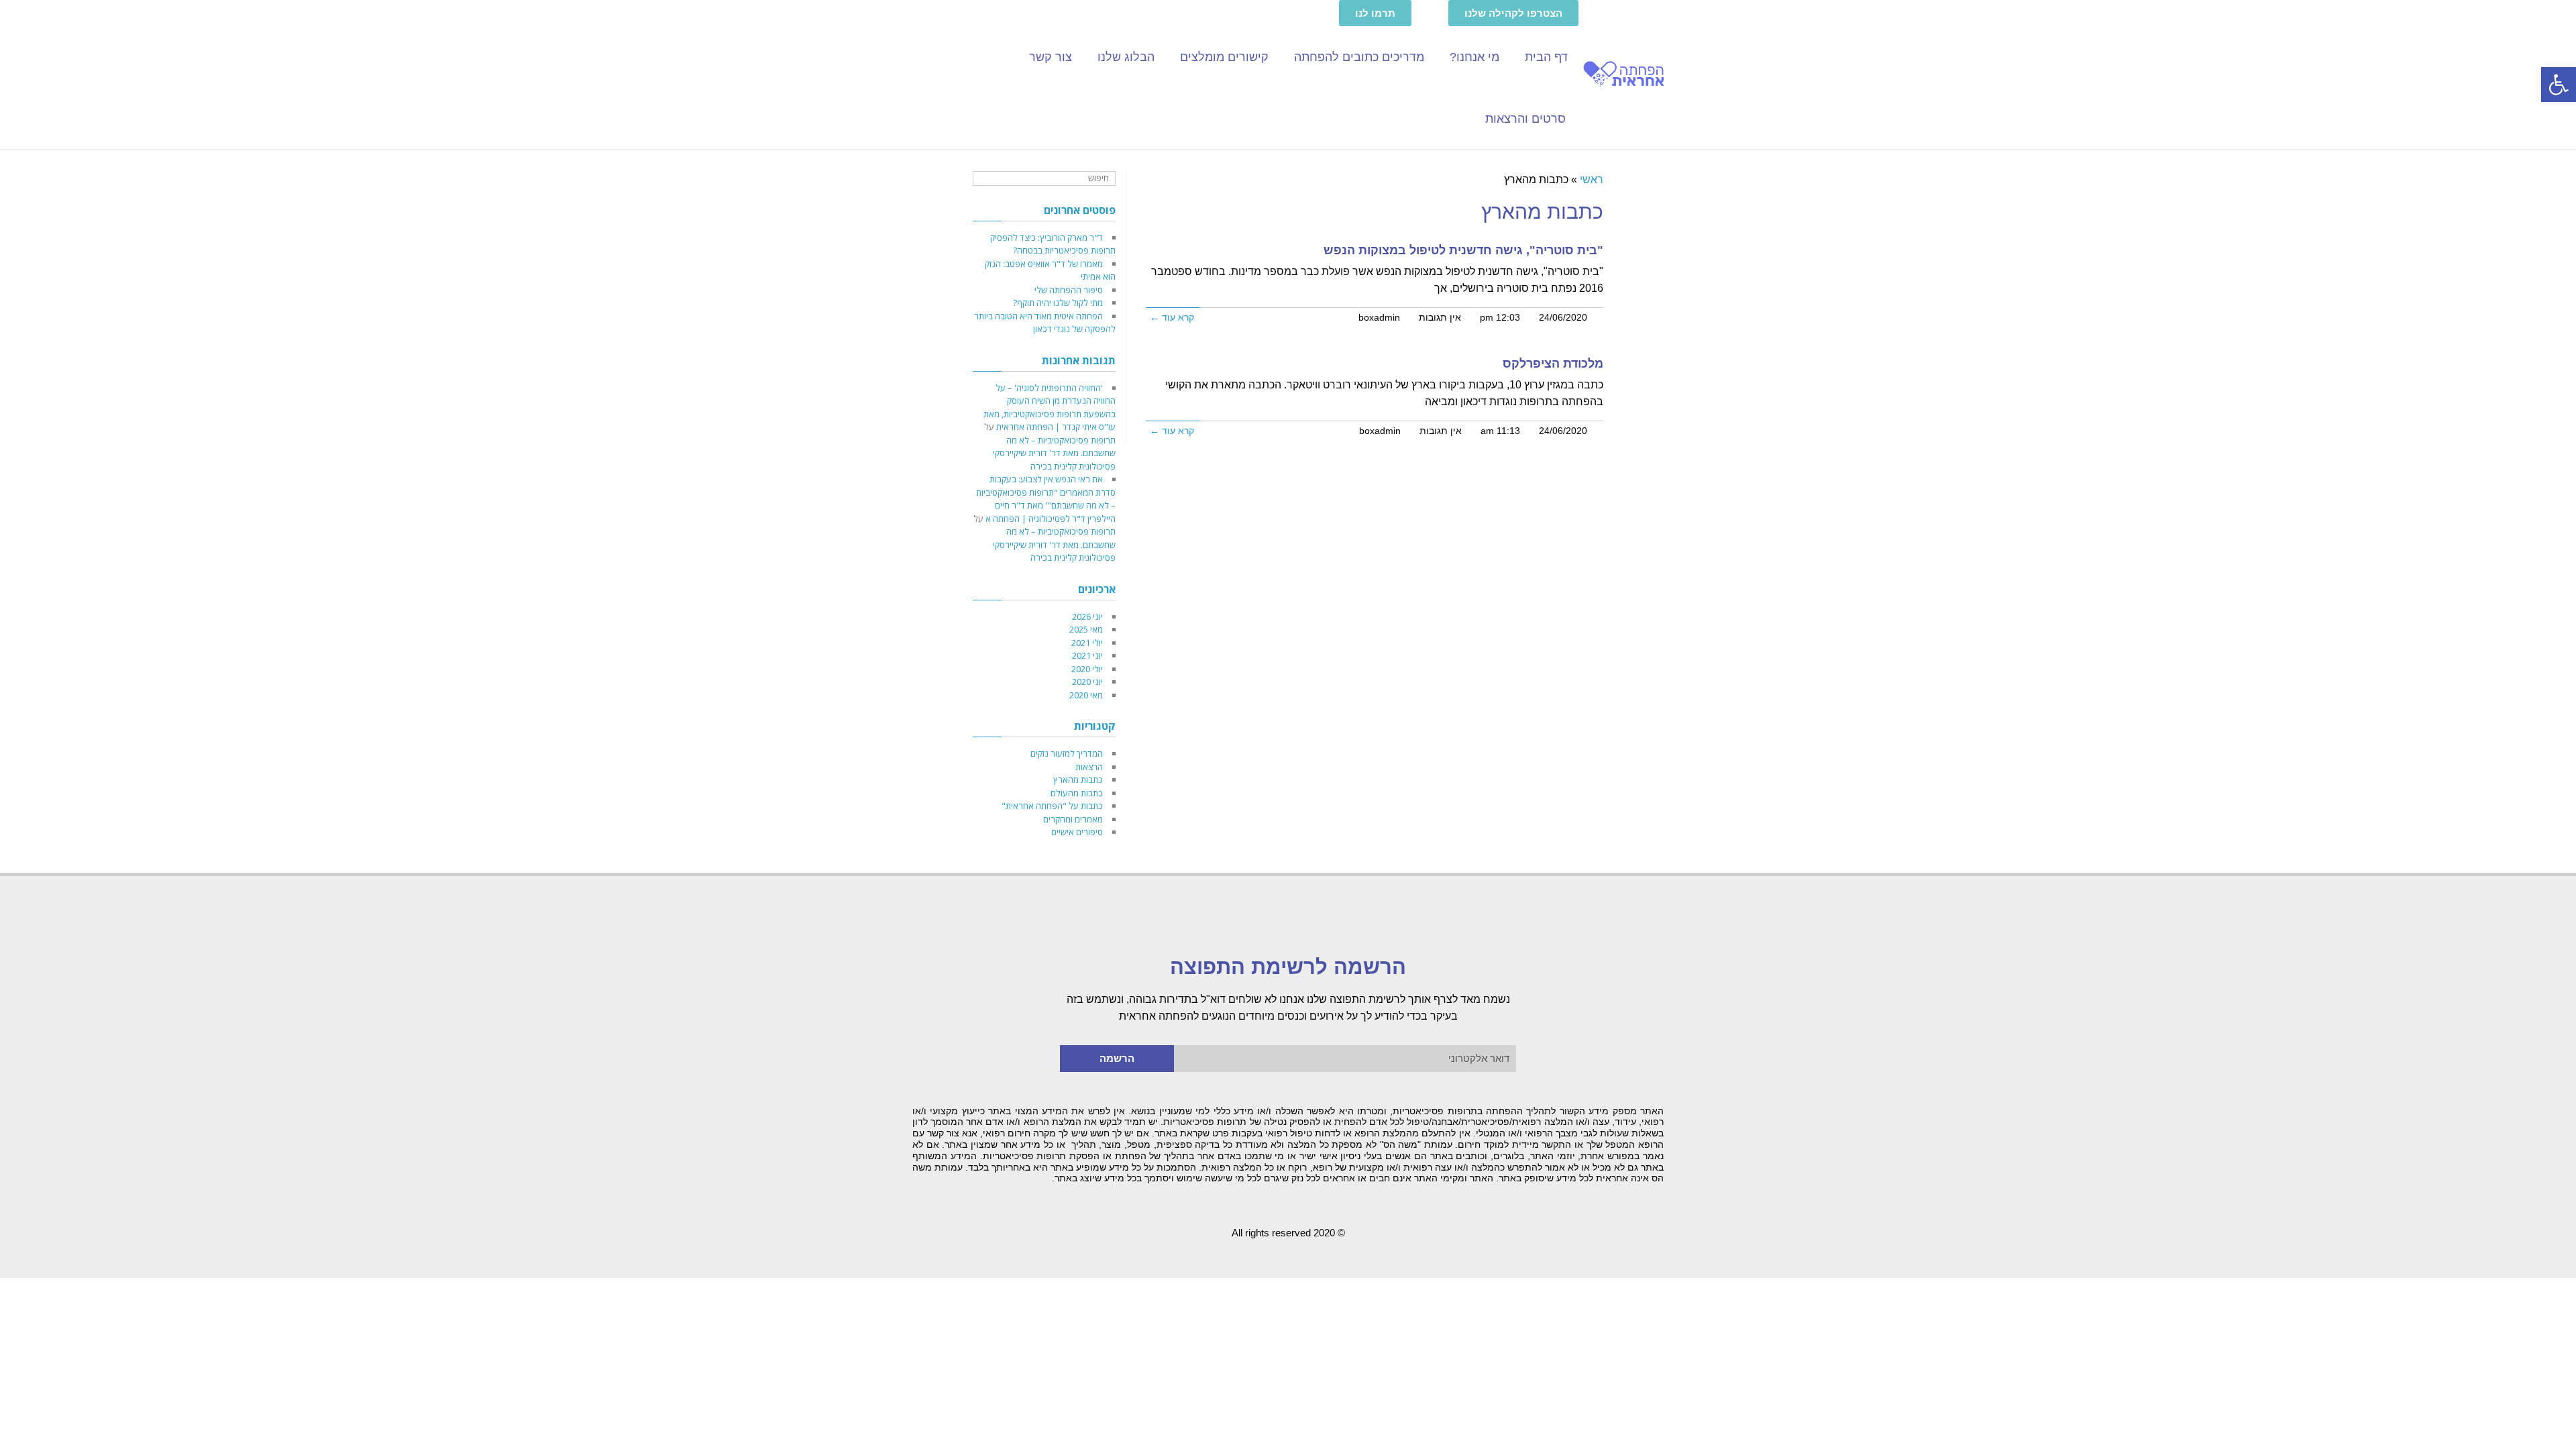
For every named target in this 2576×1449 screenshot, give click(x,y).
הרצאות (1089, 767)
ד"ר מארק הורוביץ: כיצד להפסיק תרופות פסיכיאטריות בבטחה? (1053, 244)
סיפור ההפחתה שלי (1069, 290)
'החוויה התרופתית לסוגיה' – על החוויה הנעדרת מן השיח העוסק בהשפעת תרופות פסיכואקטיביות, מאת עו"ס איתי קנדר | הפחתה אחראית (1050, 408)
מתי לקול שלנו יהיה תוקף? (1058, 303)
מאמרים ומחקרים (1073, 819)
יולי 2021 (1087, 643)
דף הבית (1546, 57)
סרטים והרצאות (1525, 119)
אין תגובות (1440, 318)
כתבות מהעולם (1077, 793)
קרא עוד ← (1172, 318)
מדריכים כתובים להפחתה (1359, 57)
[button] (2559, 85)
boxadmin (1379, 318)
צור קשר (1051, 57)
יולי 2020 (1087, 669)
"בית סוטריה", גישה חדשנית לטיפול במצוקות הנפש (1463, 250)
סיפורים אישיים (1077, 832)
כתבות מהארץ (1078, 780)
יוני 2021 (1087, 655)
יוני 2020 (1087, 682)
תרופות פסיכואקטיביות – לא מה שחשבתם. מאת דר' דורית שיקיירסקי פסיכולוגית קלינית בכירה (1054, 453)
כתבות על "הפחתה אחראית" (1052, 806)
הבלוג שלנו (1126, 57)
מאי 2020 (1086, 695)
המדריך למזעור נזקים (1067, 753)
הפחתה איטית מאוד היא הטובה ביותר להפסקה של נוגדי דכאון (1045, 323)
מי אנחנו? (1474, 57)
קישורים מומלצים (1224, 57)
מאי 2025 (1086, 629)
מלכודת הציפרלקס (1553, 364)
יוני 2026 (1087, 616)
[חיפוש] (984, 179)
